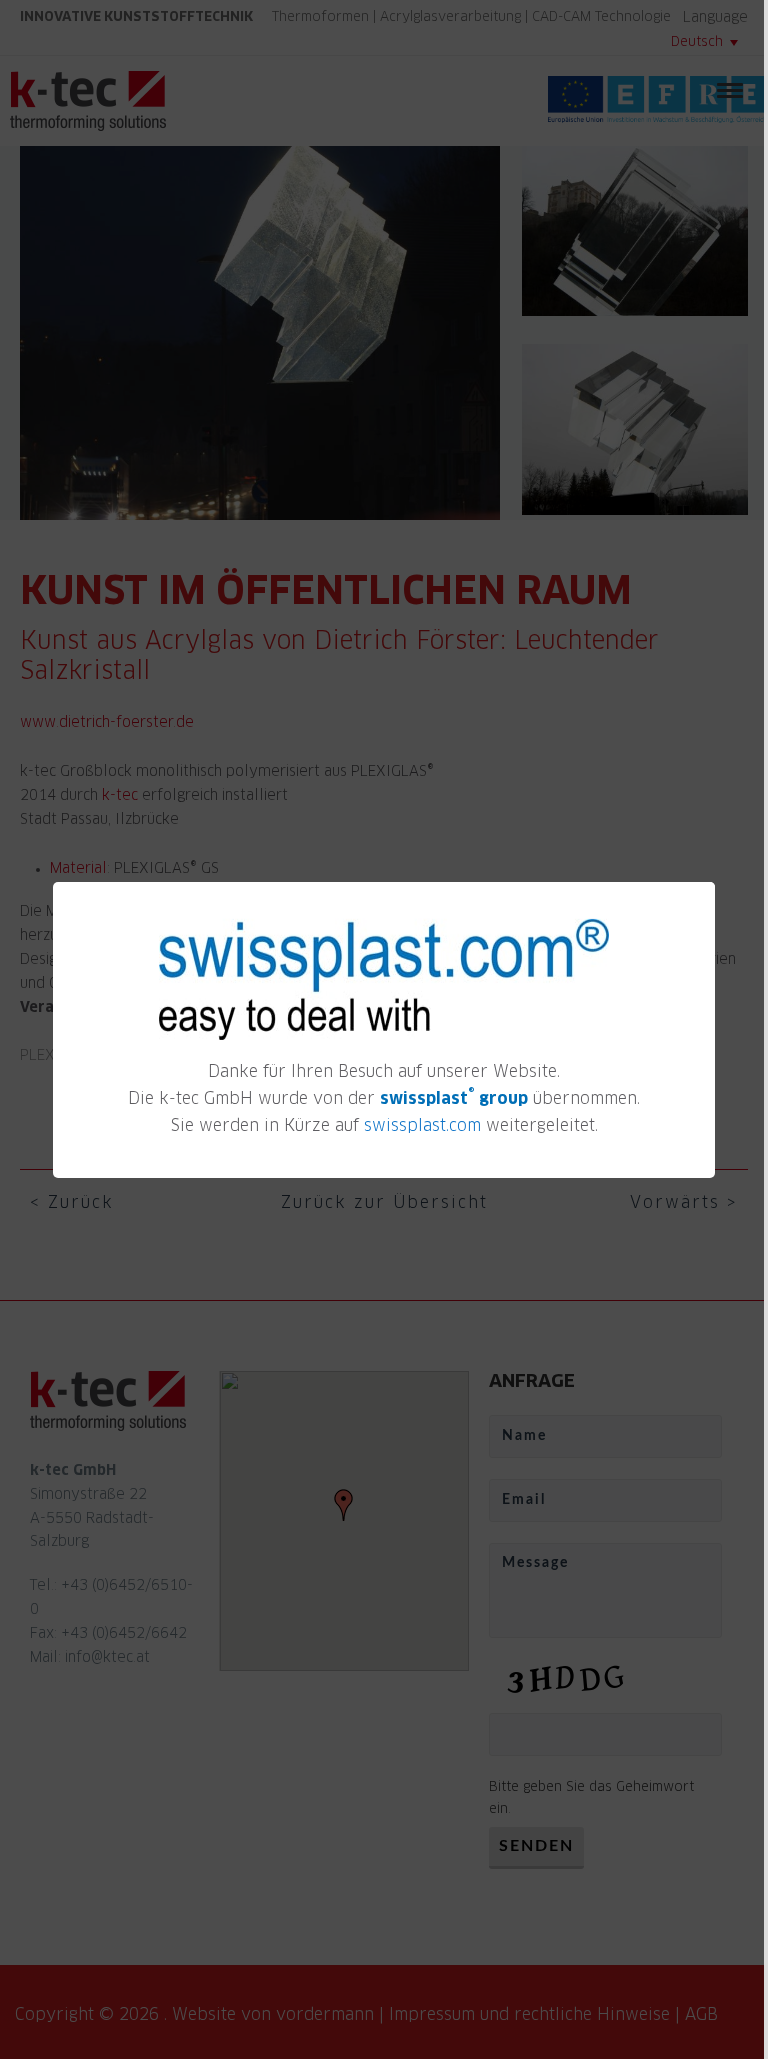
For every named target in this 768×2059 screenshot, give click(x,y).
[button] (703, 887)
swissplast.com (422, 1126)
